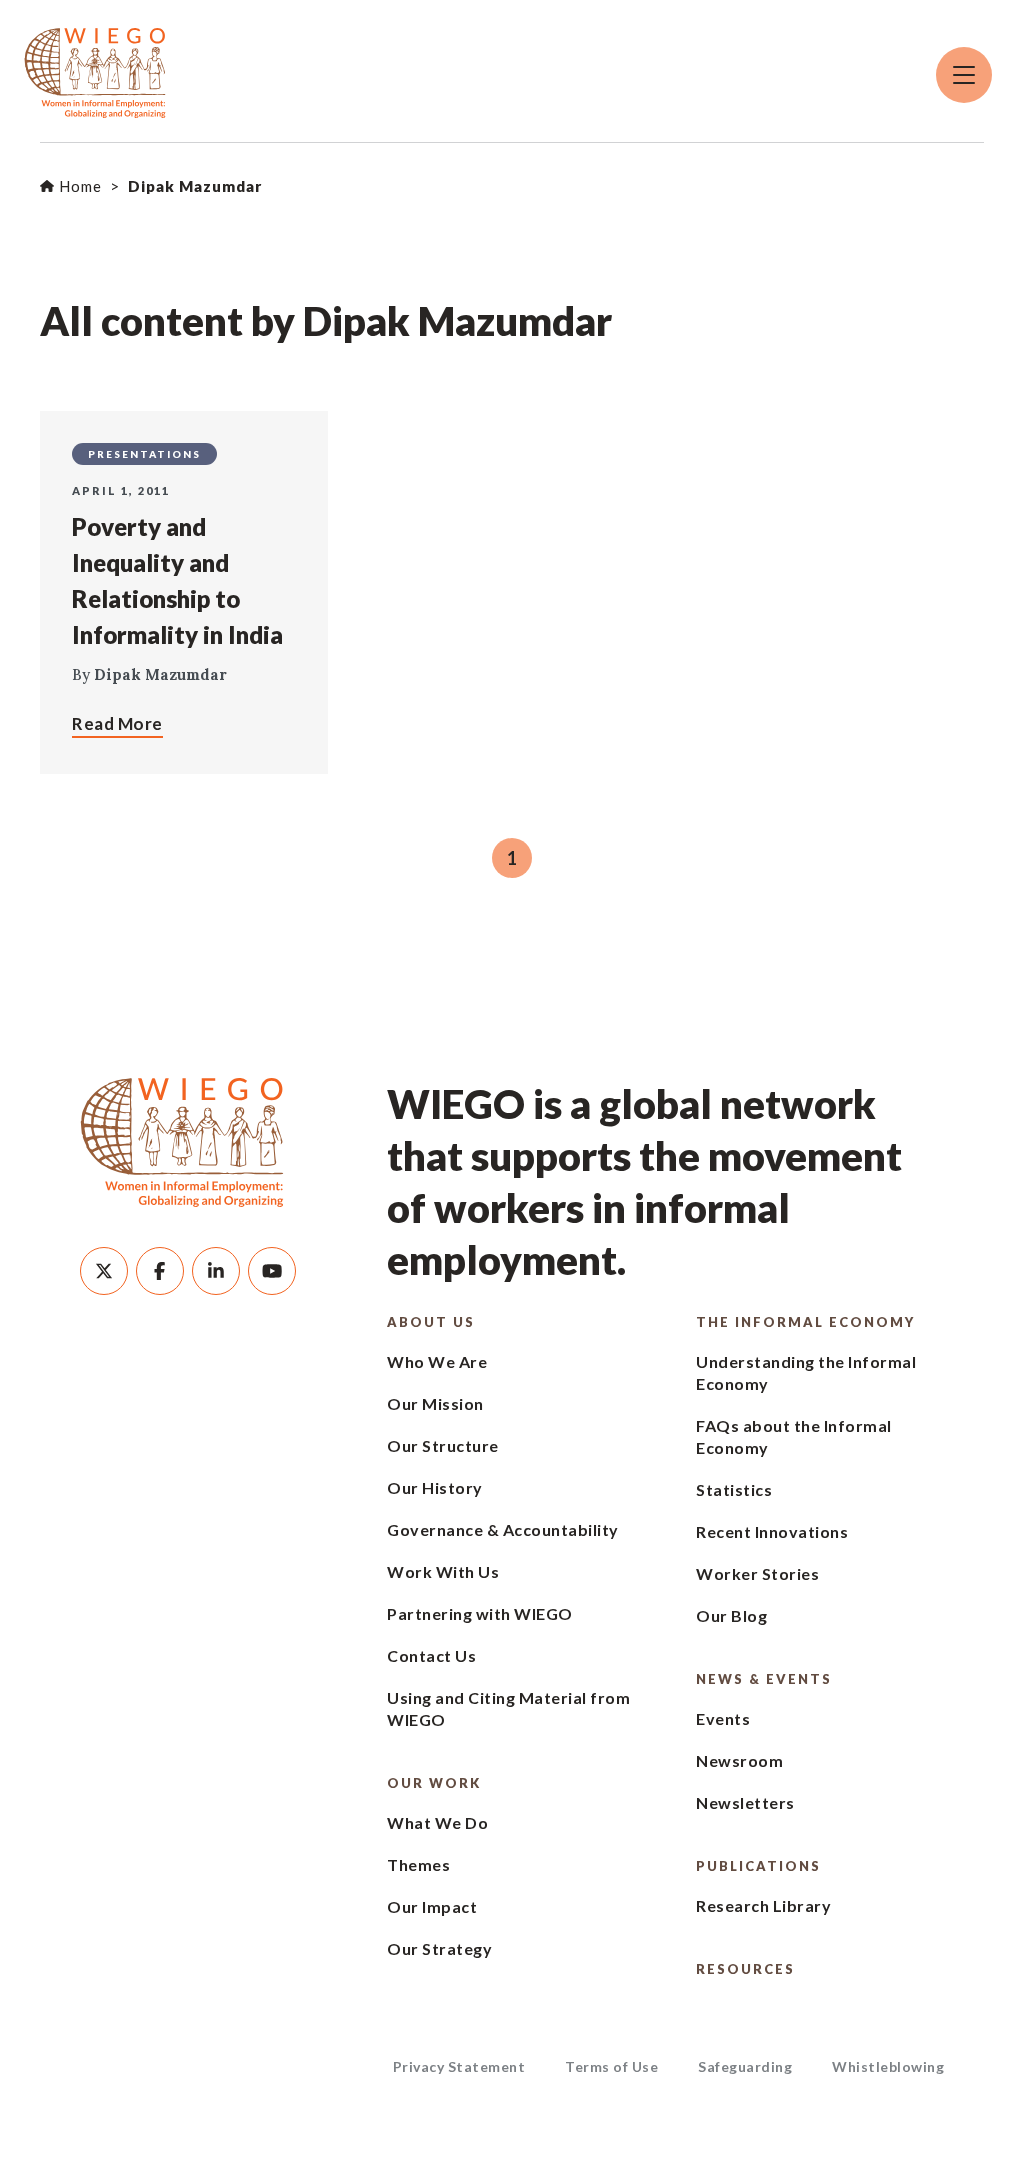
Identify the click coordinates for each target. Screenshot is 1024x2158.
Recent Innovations (772, 1531)
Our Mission (435, 1403)
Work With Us (443, 1571)
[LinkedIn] (216, 1271)
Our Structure (443, 1445)
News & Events (764, 1679)
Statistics (734, 1489)
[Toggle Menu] (964, 75)
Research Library (763, 1905)
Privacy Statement (459, 2066)
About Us (431, 1322)
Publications (758, 1866)
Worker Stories (757, 1573)
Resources (745, 1969)
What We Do (437, 1822)
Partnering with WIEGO (480, 1613)
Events (723, 1718)
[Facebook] (160, 1271)
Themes (418, 1864)
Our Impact (432, 1906)
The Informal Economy (805, 1322)
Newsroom (739, 1760)
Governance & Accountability (503, 1529)
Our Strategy (439, 1948)
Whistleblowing (888, 2066)
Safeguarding (745, 2066)
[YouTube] (272, 1271)
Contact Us (431, 1655)
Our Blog (731, 1615)
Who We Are (437, 1361)
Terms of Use (611, 2066)
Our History (435, 1487)
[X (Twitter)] (104, 1271)
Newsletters (745, 1802)
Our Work (434, 1783)
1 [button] (512, 858)
